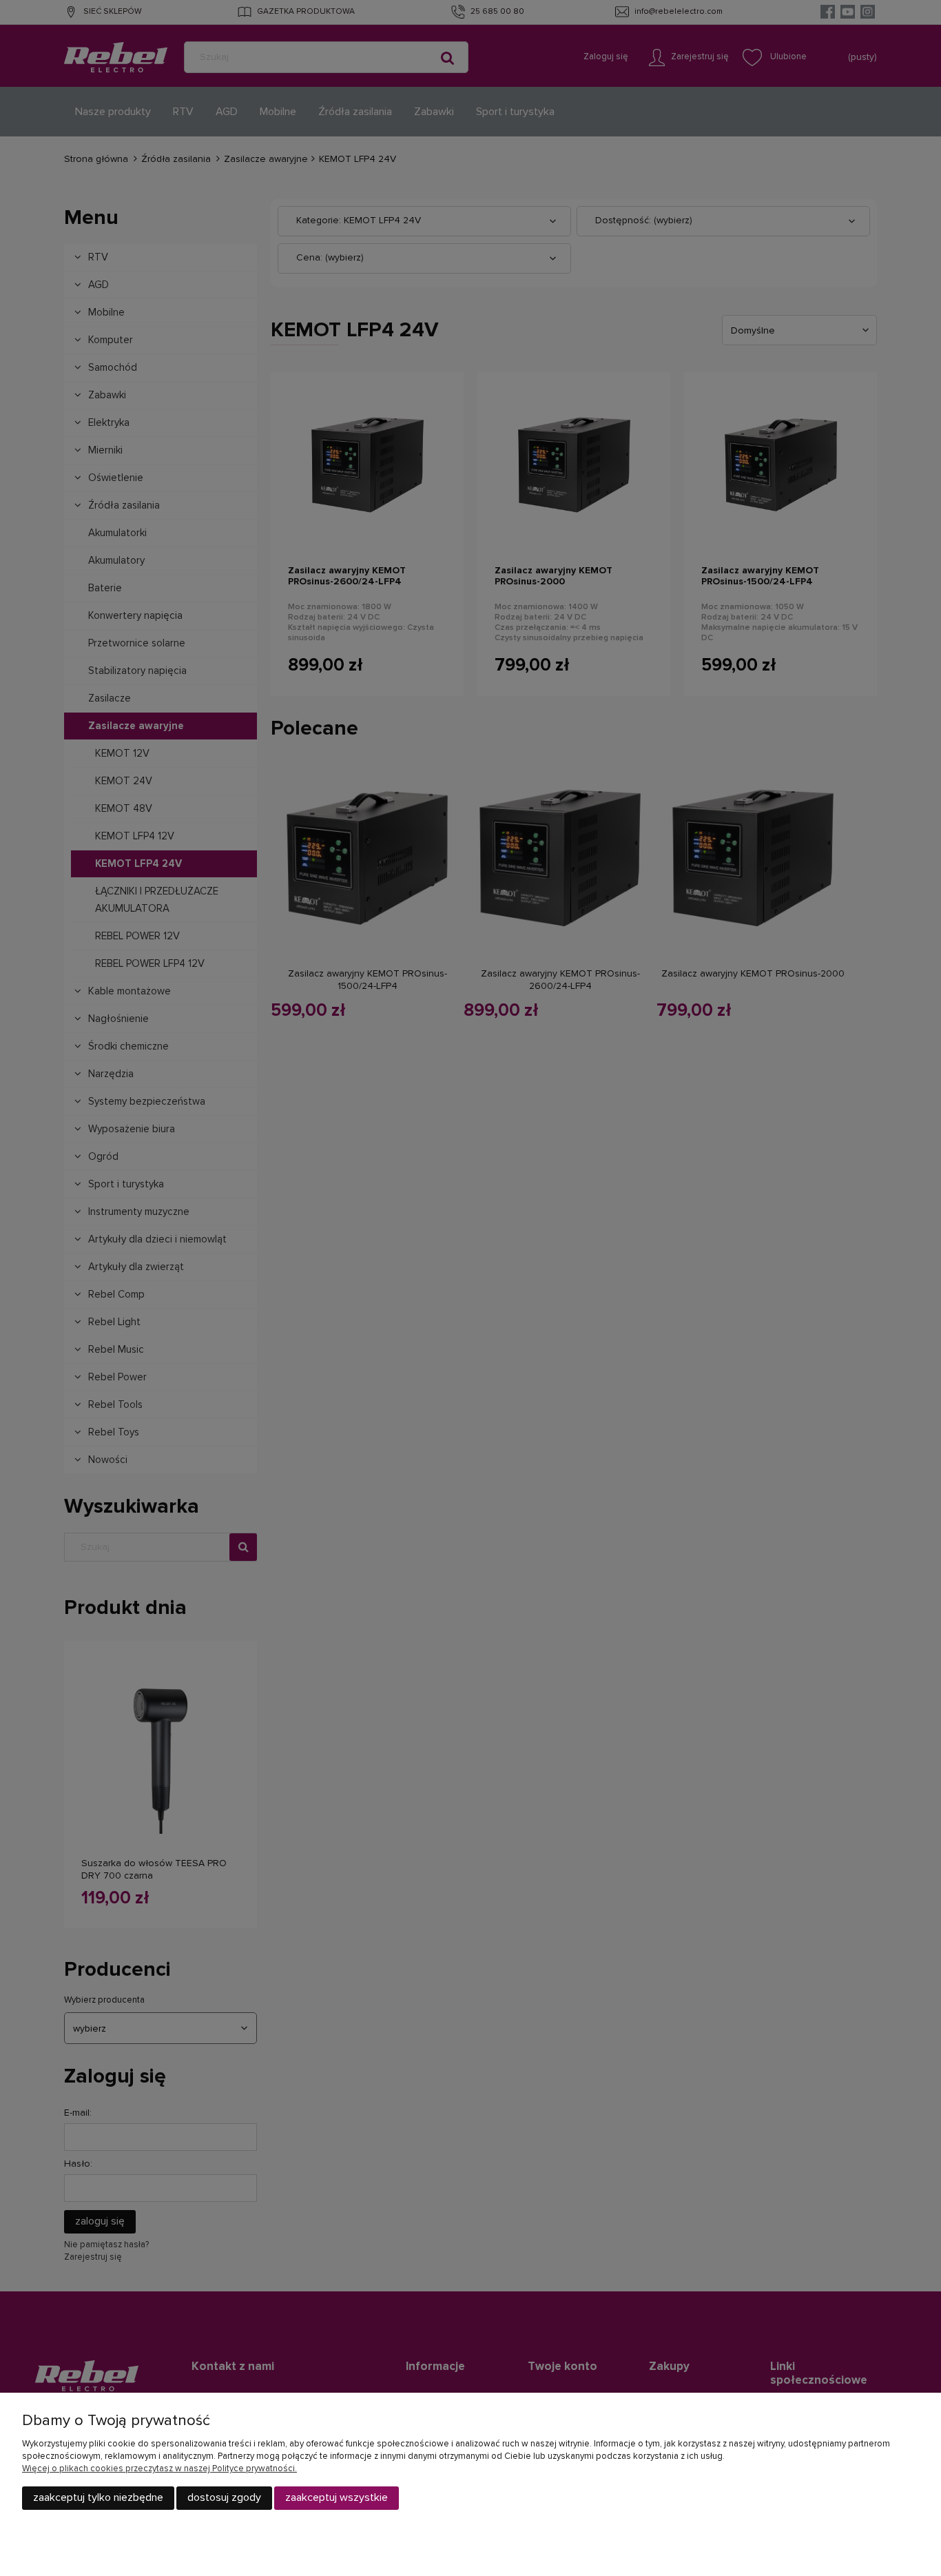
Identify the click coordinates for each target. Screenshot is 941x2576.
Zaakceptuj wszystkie (337, 2497)
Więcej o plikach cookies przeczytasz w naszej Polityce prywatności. (159, 2469)
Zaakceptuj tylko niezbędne (98, 2497)
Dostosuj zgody (224, 2497)
